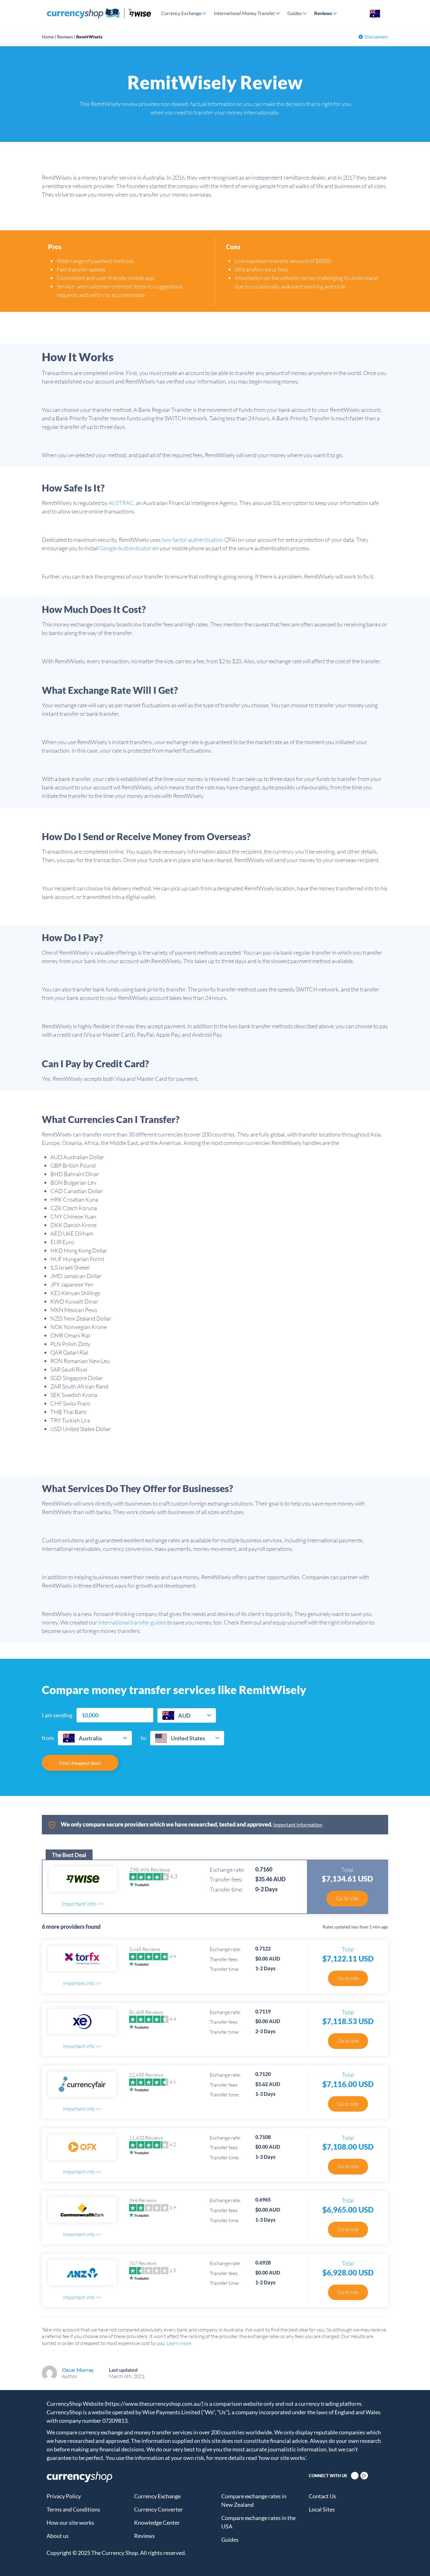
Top (414, 2560)
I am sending (57, 1715)
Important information (298, 1824)
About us (58, 2536)
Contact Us (322, 2496)
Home (48, 37)
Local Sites (322, 2509)
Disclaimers (376, 37)
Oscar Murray (78, 2370)
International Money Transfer (244, 13)
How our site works (70, 2523)
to (143, 1738)
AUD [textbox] (184, 1715)
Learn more (179, 2343)
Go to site (347, 1898)
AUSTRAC (121, 503)
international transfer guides (132, 1622)
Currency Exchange (181, 13)
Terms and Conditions (73, 2509)
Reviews (323, 13)
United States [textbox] (188, 1738)
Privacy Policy (64, 2496)
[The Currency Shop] (99, 13)
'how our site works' (282, 2458)
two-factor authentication (192, 540)
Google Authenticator (125, 548)
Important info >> (83, 1904)
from (48, 1738)
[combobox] (187, 1715)
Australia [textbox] (90, 1738)
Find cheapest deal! (80, 1763)
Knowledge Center (157, 2523)
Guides (295, 13)
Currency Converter (158, 2509)
